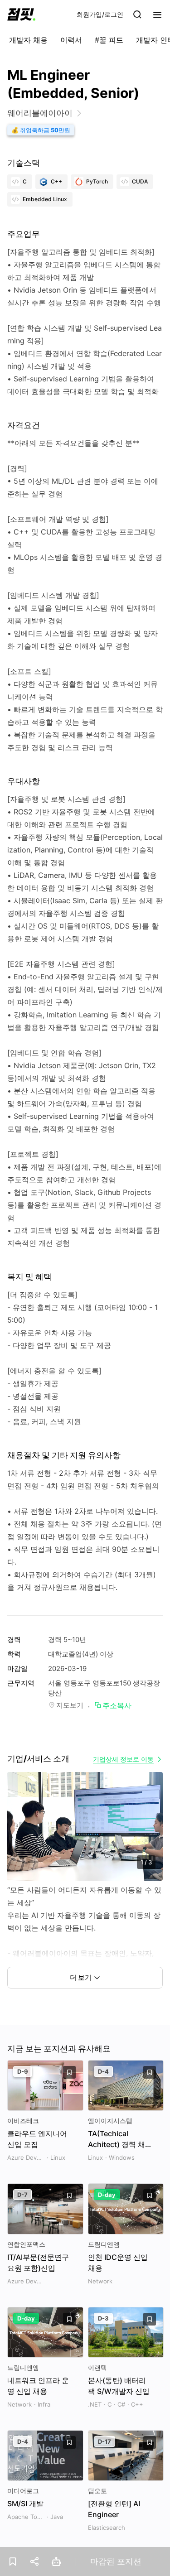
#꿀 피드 (109, 40)
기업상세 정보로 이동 (123, 1759)
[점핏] (21, 14)
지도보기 (70, 1705)
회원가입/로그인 (100, 14)
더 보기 (81, 1977)
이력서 (71, 40)
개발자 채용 (28, 40)
